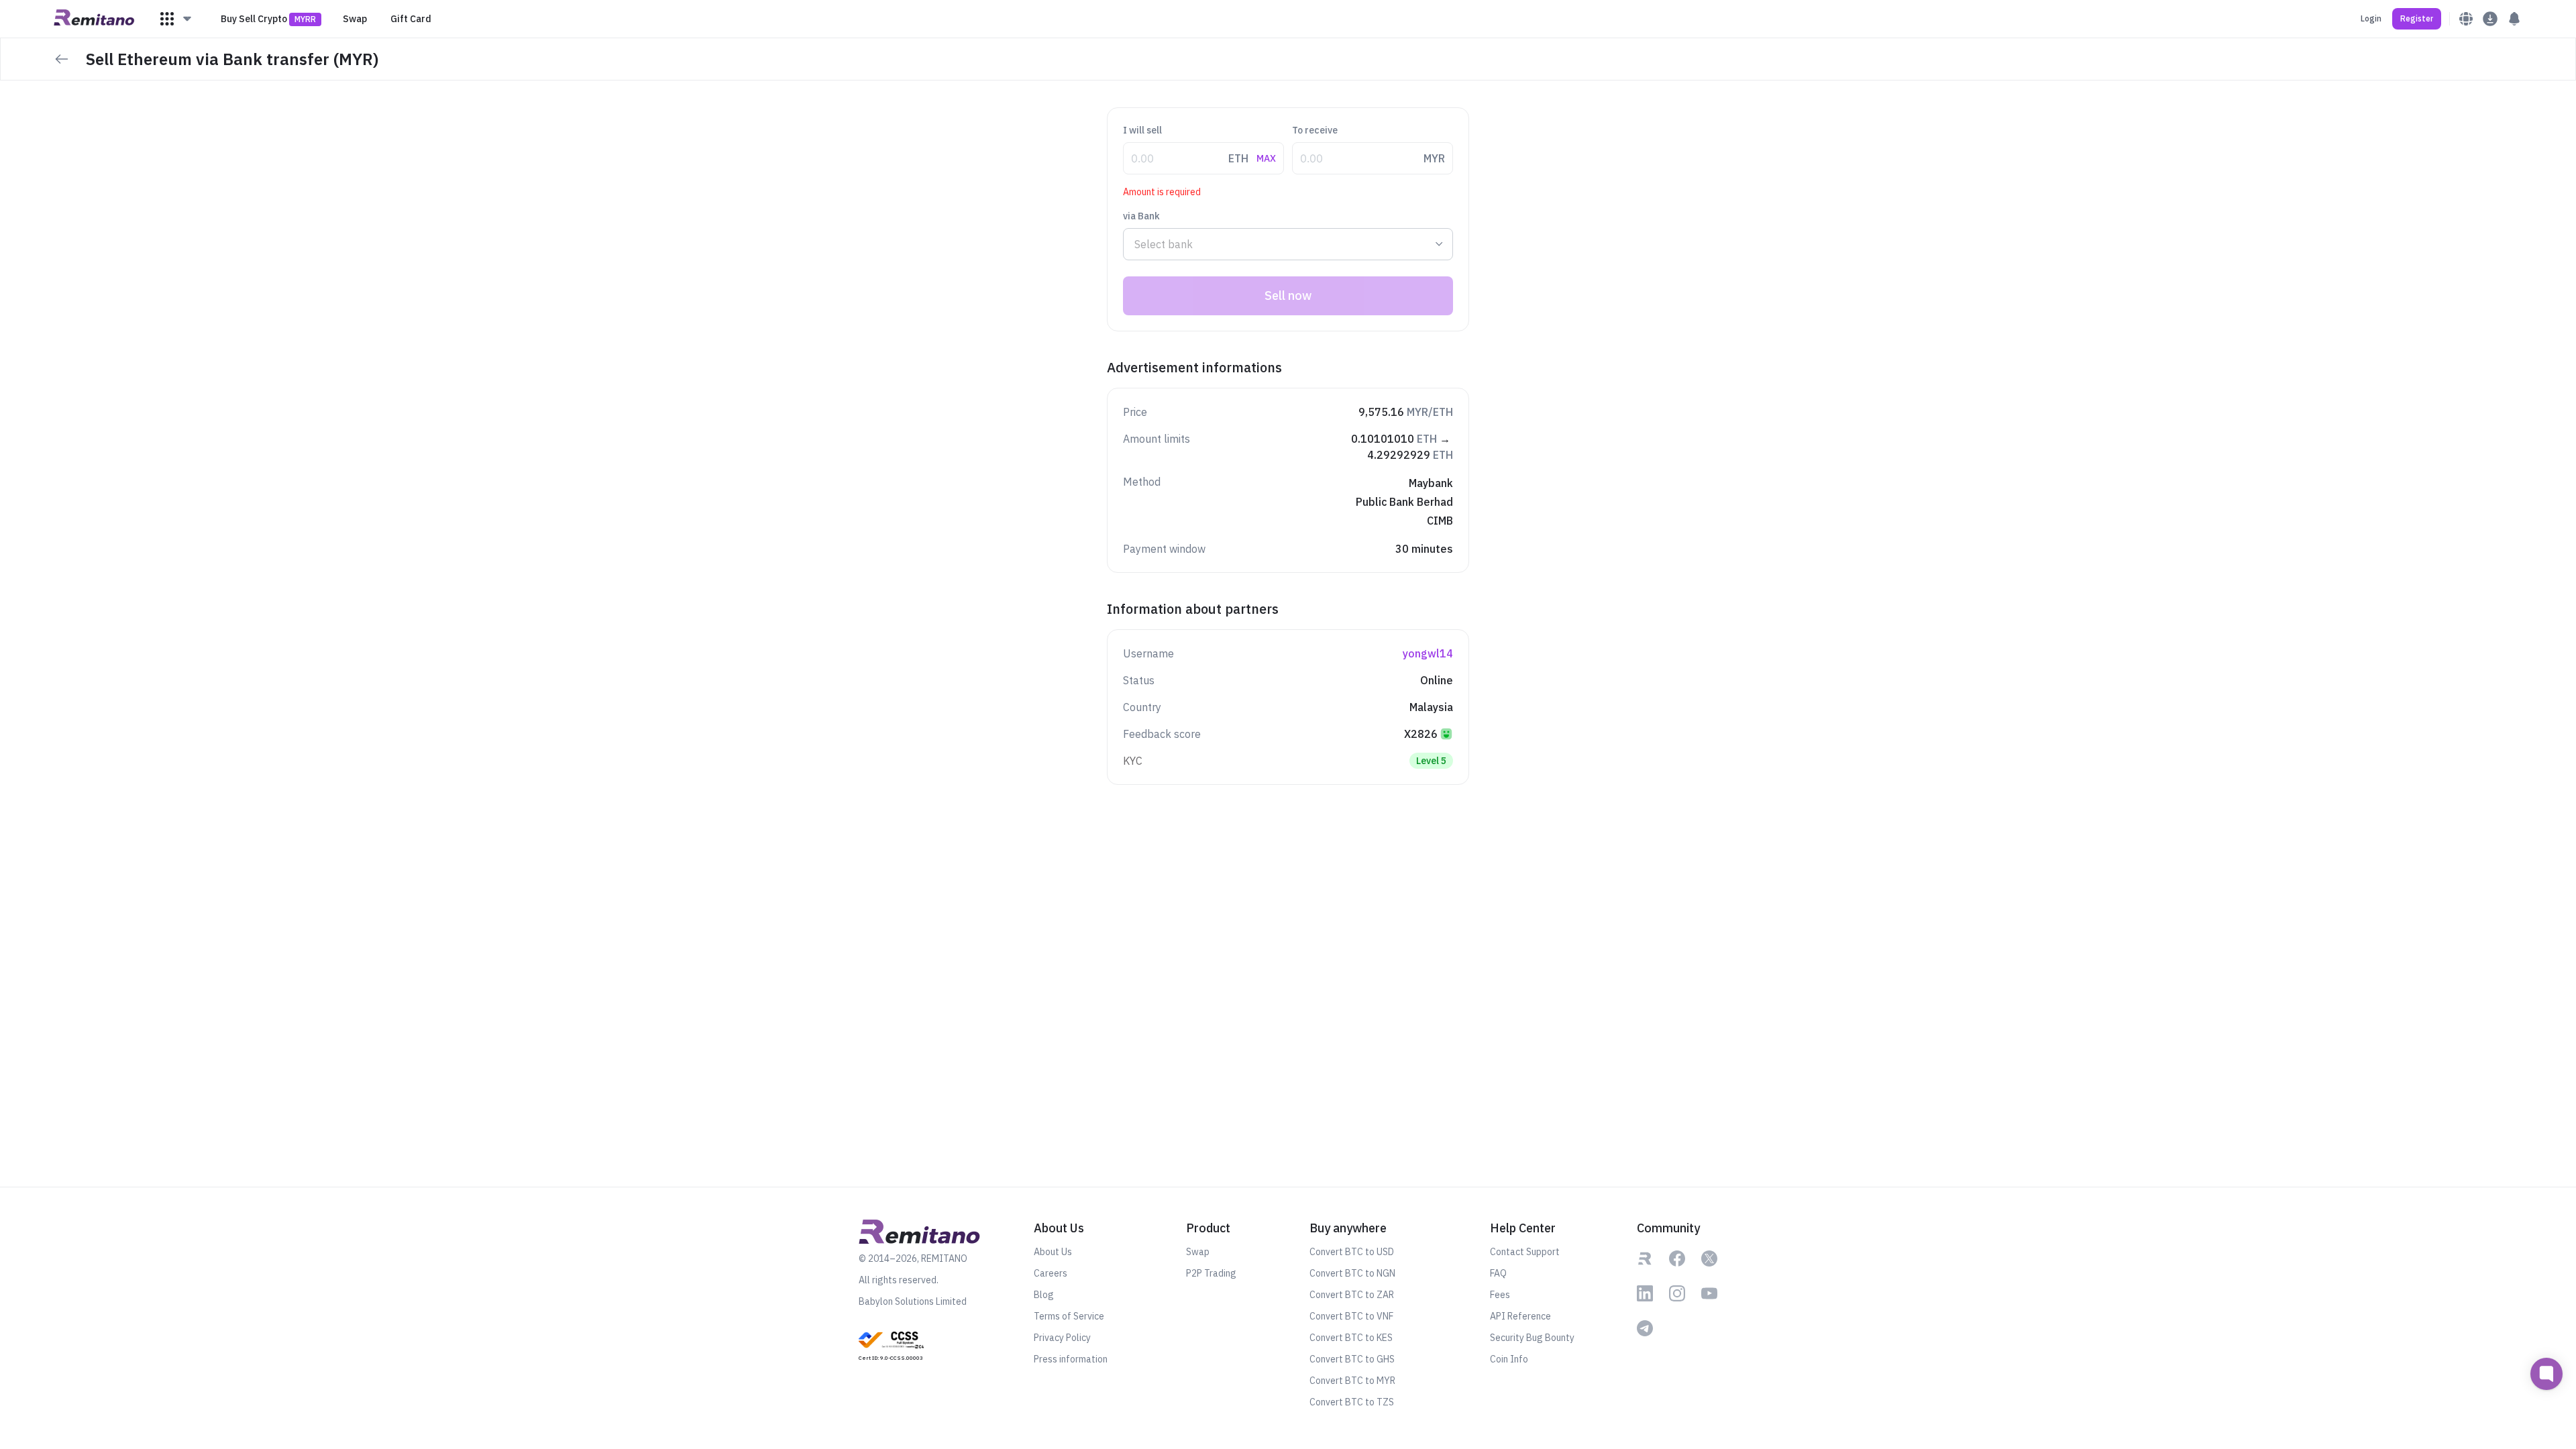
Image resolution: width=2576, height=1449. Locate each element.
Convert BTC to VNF (1351, 1316)
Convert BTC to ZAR (1352, 1295)
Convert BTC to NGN (1352, 1273)
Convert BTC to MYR (1352, 1381)
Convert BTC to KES (1351, 1338)
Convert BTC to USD (1352, 1252)
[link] (891, 1345)
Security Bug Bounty (1532, 1338)
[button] (176, 19)
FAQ (1498, 1273)
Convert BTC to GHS (1352, 1359)
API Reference (1520, 1316)
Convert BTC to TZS (1352, 1402)
